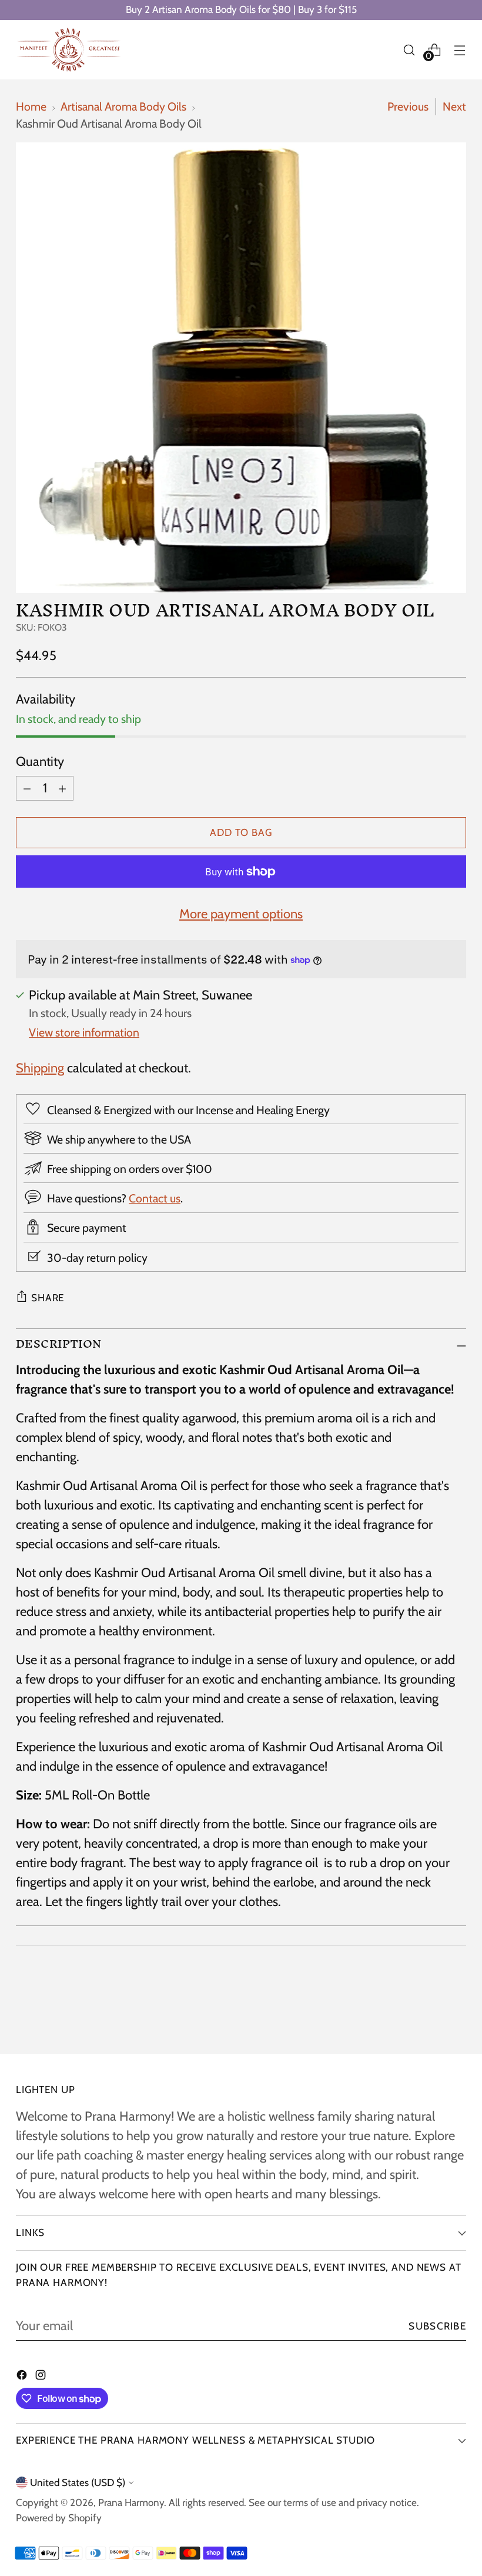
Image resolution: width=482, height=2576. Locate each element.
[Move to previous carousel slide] (429, 2014)
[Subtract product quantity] (27, 788)
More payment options (241, 914)
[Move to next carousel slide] (456, 2014)
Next (454, 106)
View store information (84, 1032)
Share (48, 1298)
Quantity (40, 762)
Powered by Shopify (59, 2518)
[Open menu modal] (460, 50)
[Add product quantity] (62, 788)
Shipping (40, 1068)
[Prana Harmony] (69, 50)
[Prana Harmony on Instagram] (42, 2376)
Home (31, 106)
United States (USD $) (78, 2482)
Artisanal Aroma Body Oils (123, 106)
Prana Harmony (131, 2502)
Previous (408, 106)
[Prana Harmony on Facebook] (23, 2376)
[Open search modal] (409, 50)
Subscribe (437, 2326)
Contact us (155, 1198)
